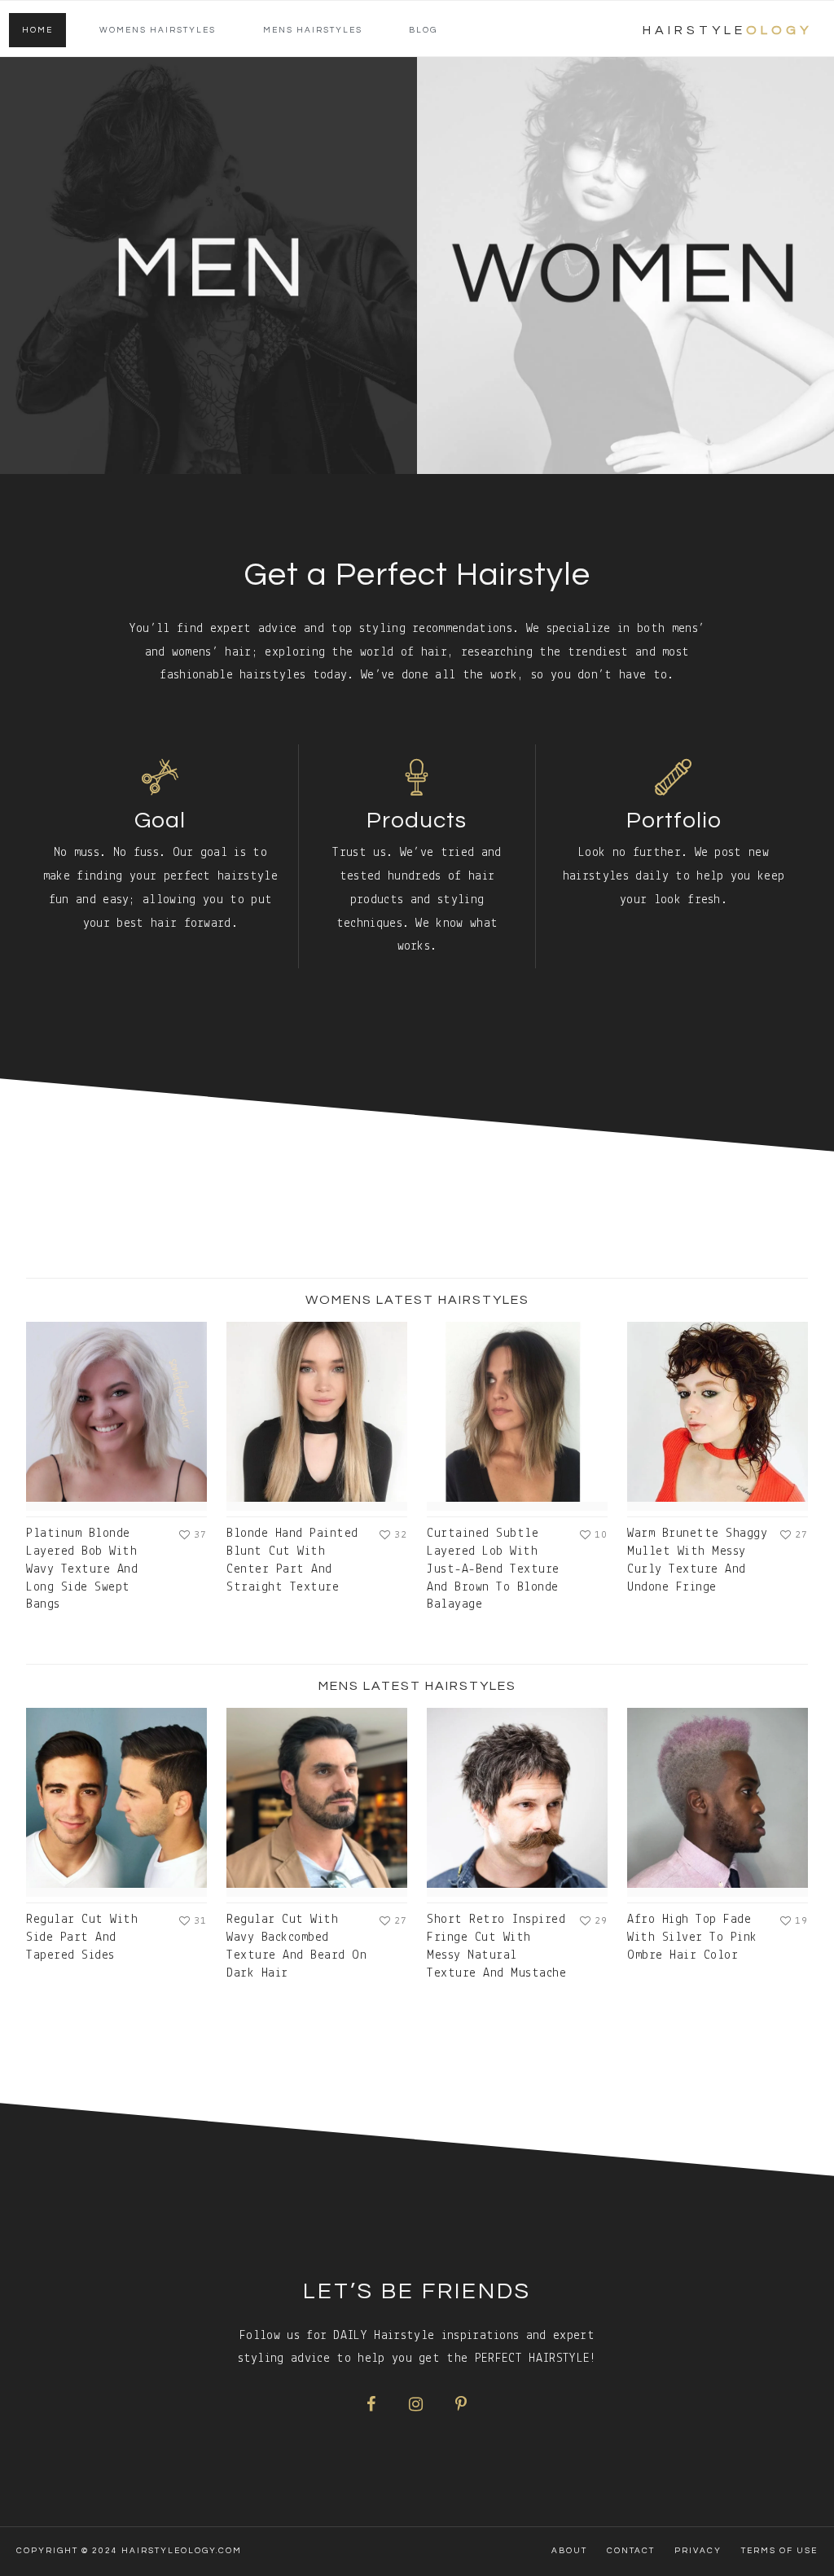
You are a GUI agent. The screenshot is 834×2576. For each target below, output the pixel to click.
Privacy (698, 2551)
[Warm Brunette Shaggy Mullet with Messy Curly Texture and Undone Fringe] (718, 1416)
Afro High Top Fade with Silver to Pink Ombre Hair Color (692, 1937)
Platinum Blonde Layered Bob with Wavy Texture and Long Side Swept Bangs (82, 1569)
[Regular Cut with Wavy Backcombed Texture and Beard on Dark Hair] (317, 1802)
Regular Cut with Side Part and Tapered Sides (82, 1937)
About (569, 2551)
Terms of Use (779, 2551)
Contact (631, 2551)
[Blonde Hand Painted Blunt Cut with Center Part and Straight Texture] (317, 1416)
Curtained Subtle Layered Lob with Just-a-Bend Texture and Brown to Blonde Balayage (493, 1569)
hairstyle (727, 30)
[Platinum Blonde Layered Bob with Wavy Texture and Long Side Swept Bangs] (116, 1416)
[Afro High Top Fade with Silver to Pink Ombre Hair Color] (718, 1802)
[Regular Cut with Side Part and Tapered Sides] (116, 1802)
